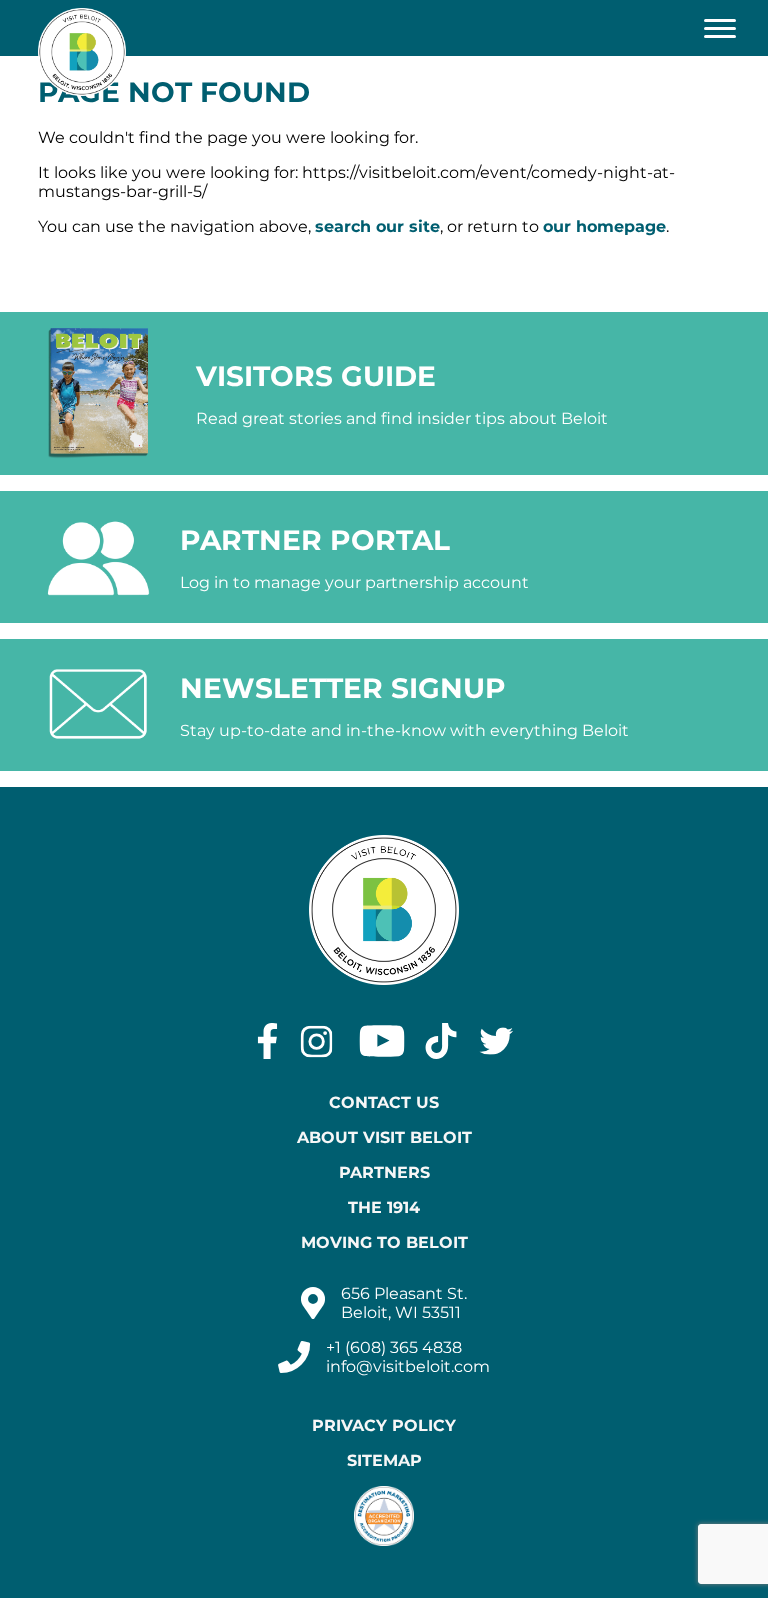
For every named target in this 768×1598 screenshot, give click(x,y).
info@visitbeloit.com (408, 1366)
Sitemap (384, 1460)
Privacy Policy (384, 1425)
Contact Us (384, 1102)
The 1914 (384, 1207)
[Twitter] (496, 1041)
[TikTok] (441, 1041)
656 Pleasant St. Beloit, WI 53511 (404, 1303)
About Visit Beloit (384, 1137)
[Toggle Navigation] (720, 28)
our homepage (604, 226)
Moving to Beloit (384, 1242)
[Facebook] (267, 1041)
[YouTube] (382, 1041)
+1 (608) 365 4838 (394, 1347)
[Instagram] (316, 1041)
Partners (384, 1172)
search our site (377, 226)
